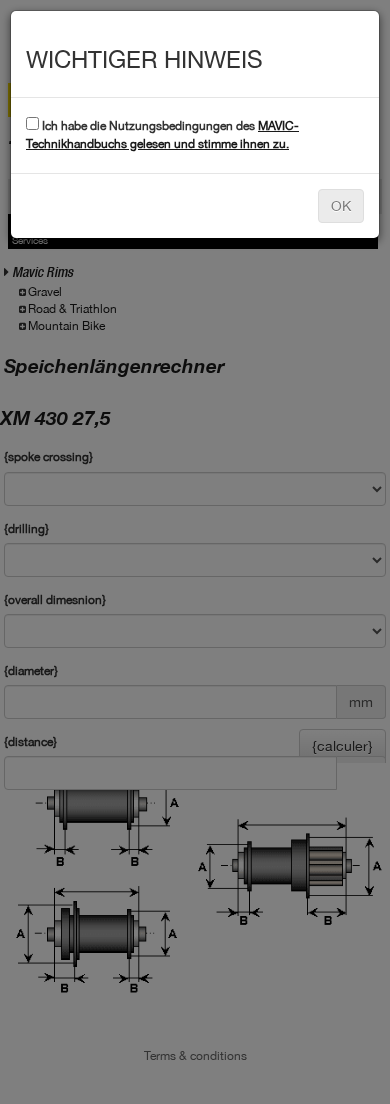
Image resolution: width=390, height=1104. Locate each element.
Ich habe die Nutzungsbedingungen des (162, 134)
